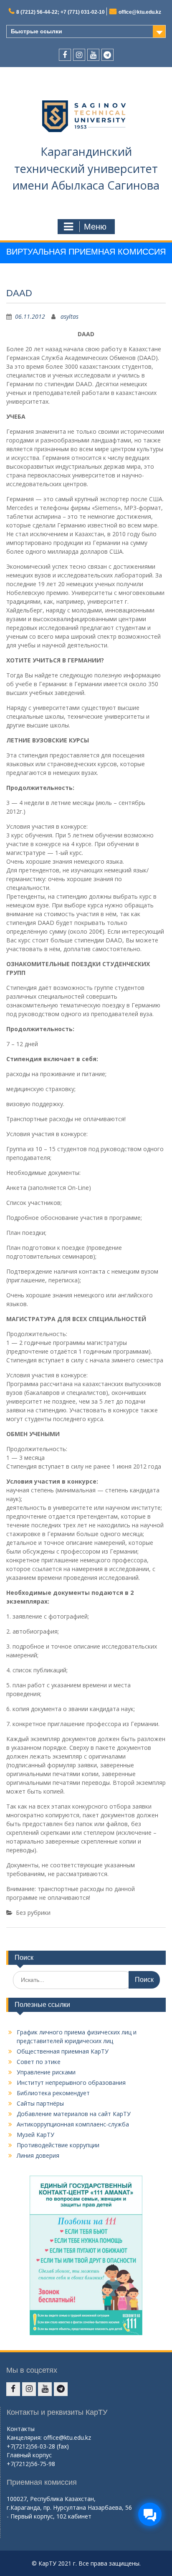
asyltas (70, 316)
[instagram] (79, 55)
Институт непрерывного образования (71, 2083)
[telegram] (107, 55)
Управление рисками (46, 2072)
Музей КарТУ (35, 2135)
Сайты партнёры (40, 2103)
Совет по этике (39, 2062)
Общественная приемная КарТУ (63, 2051)
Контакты (21, 2429)
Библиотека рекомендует (53, 2093)
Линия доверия (38, 2155)
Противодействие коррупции (58, 2145)
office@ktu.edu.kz (140, 12)
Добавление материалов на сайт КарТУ (74, 2114)
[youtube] (93, 55)
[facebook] (65, 55)
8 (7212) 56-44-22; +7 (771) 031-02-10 (61, 12)
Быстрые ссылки (37, 31)
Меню (95, 227)
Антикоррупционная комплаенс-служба (73, 2124)
